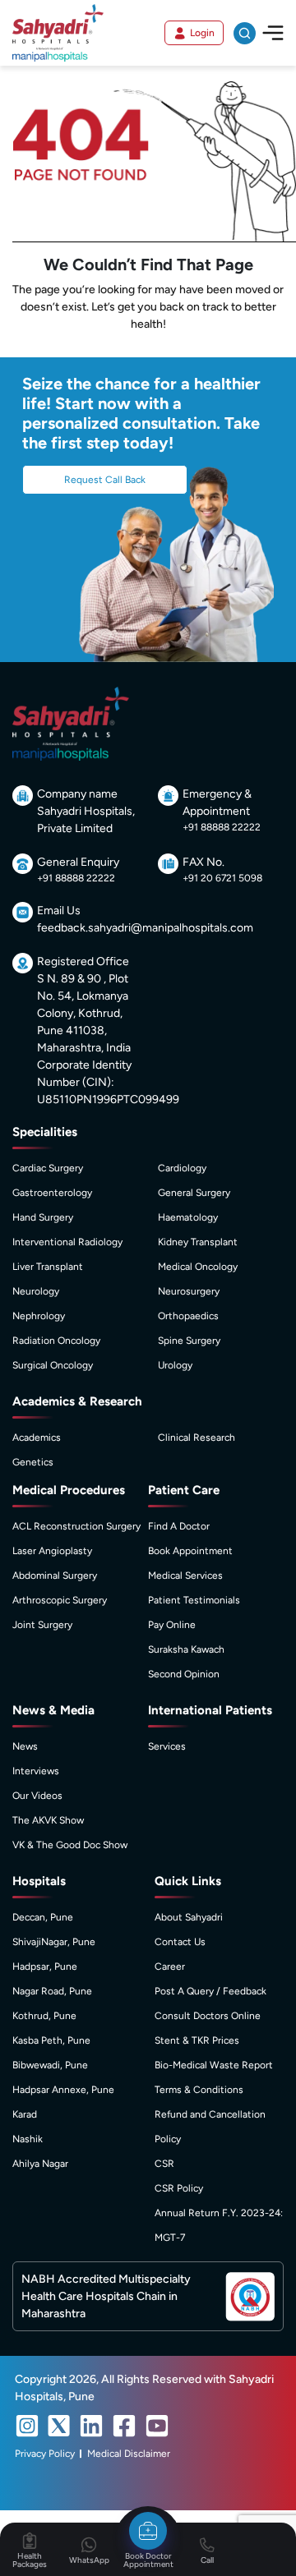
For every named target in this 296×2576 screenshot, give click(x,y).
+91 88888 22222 (222, 827)
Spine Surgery (189, 1341)
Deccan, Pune (43, 1917)
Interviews (36, 1771)
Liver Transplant (48, 1267)
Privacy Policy (45, 2454)
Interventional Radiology (67, 1242)
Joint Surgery (42, 1625)
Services (167, 1746)
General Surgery (194, 1193)
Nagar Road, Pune (52, 1991)
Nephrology (39, 1316)
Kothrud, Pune (44, 2016)
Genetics (33, 1462)
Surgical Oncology (53, 1365)
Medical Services (185, 1575)
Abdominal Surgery (55, 1575)
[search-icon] (245, 33)
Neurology (36, 1291)
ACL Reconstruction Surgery (76, 1526)
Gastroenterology (52, 1193)
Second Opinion (184, 1674)
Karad (25, 2114)
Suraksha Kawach (186, 1649)
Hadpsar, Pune (45, 1966)
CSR (164, 2164)
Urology (175, 1365)
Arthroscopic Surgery (60, 1600)
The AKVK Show (48, 1820)
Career (170, 1966)
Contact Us (180, 1942)
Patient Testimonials (194, 1600)
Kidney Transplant (198, 1242)
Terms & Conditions (199, 2090)
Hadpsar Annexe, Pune (63, 2090)
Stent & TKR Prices (197, 2040)
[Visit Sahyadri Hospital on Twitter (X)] (59, 2426)
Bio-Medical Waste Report (214, 2065)
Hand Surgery (43, 1217)
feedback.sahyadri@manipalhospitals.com (145, 928)
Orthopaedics (188, 1316)
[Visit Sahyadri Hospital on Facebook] (124, 2426)
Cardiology (182, 1168)
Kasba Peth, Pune (51, 2040)
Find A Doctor (179, 1526)
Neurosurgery (189, 1291)
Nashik (28, 2139)
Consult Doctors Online (208, 2016)
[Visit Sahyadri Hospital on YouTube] (157, 2426)
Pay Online (172, 1625)
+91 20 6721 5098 (222, 878)
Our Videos (37, 1796)
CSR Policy (179, 2188)
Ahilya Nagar (40, 2164)
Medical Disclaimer (129, 2454)
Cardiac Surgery (48, 1168)
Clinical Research (197, 1437)
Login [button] (202, 33)
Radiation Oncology (56, 1341)
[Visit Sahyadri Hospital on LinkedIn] (91, 2426)
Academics (37, 1437)
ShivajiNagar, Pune (54, 1942)
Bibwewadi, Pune (50, 2065)
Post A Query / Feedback (210, 1991)
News (25, 1746)
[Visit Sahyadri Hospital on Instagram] (27, 2426)
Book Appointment (190, 1551)
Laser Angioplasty (52, 1551)
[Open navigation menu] (273, 32)
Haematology (188, 1217)
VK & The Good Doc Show (70, 1845)
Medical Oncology (198, 1267)
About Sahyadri (189, 1917)
